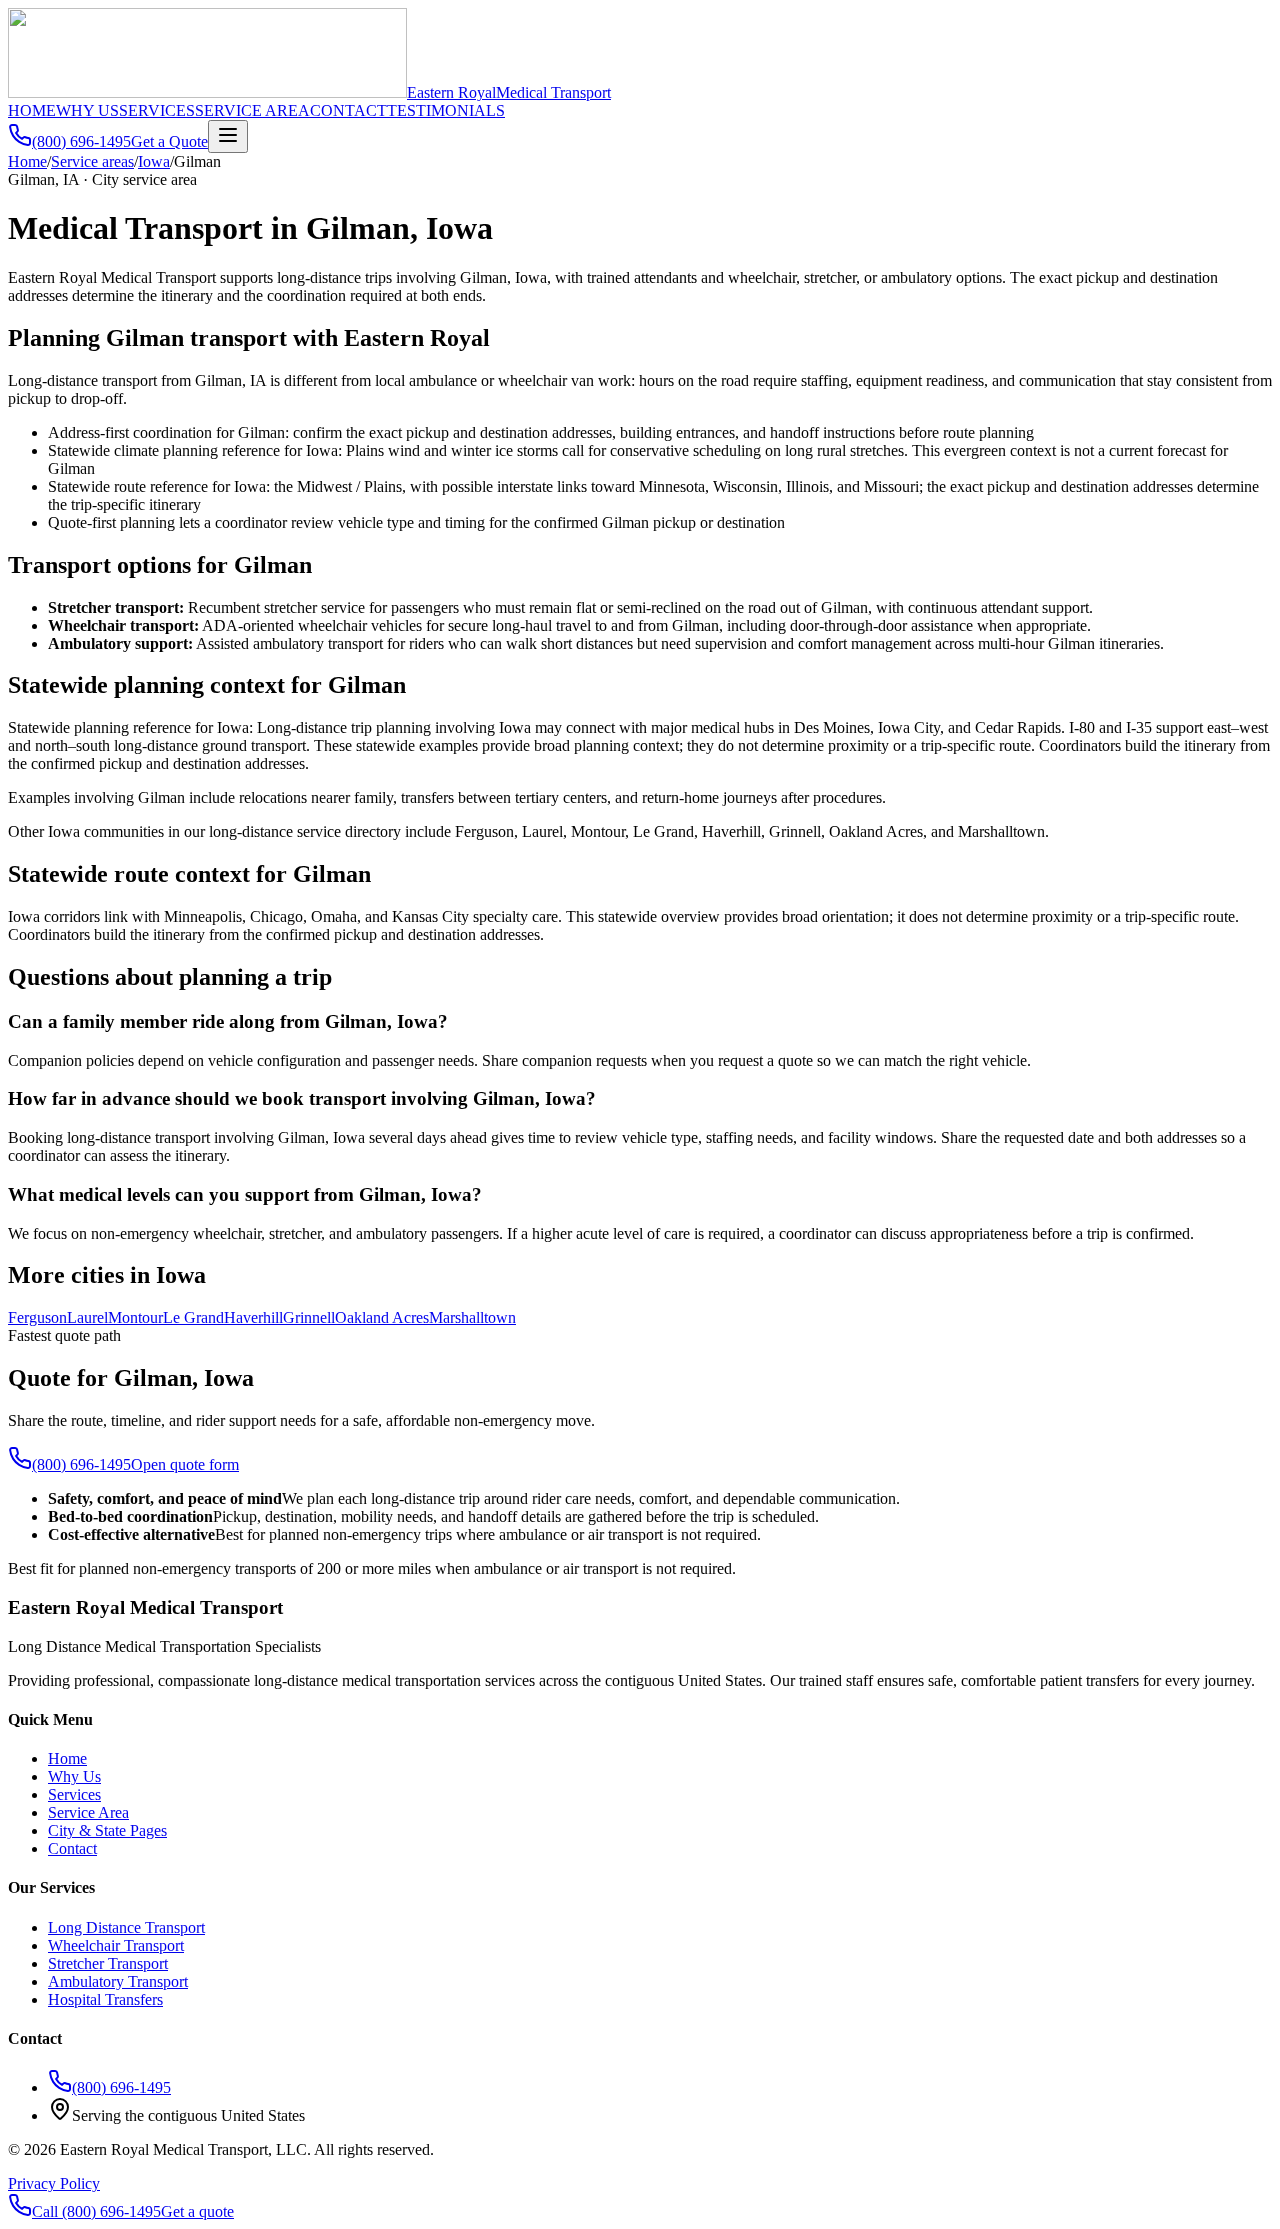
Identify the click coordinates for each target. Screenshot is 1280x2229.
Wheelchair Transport (116, 1945)
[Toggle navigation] (228, 136)
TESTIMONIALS (446, 110)
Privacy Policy (54, 2183)
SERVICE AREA (252, 110)
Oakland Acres (382, 1317)
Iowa (154, 161)
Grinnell (309, 1317)
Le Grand (193, 1317)
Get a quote (197, 2211)
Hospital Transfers (105, 1999)
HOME (32, 110)
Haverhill (253, 1317)
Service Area (88, 1812)
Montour (135, 1317)
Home (27, 161)
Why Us (74, 1776)
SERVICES (157, 110)
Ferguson (37, 1317)
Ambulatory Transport (118, 1981)
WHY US (87, 110)
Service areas (92, 161)
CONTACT (348, 110)
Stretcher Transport (108, 1963)
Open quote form (185, 1464)
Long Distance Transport (126, 1927)
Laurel (87, 1317)
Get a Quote (169, 141)
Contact (72, 1848)
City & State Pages (107, 1830)
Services (74, 1794)
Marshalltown (472, 1317)
